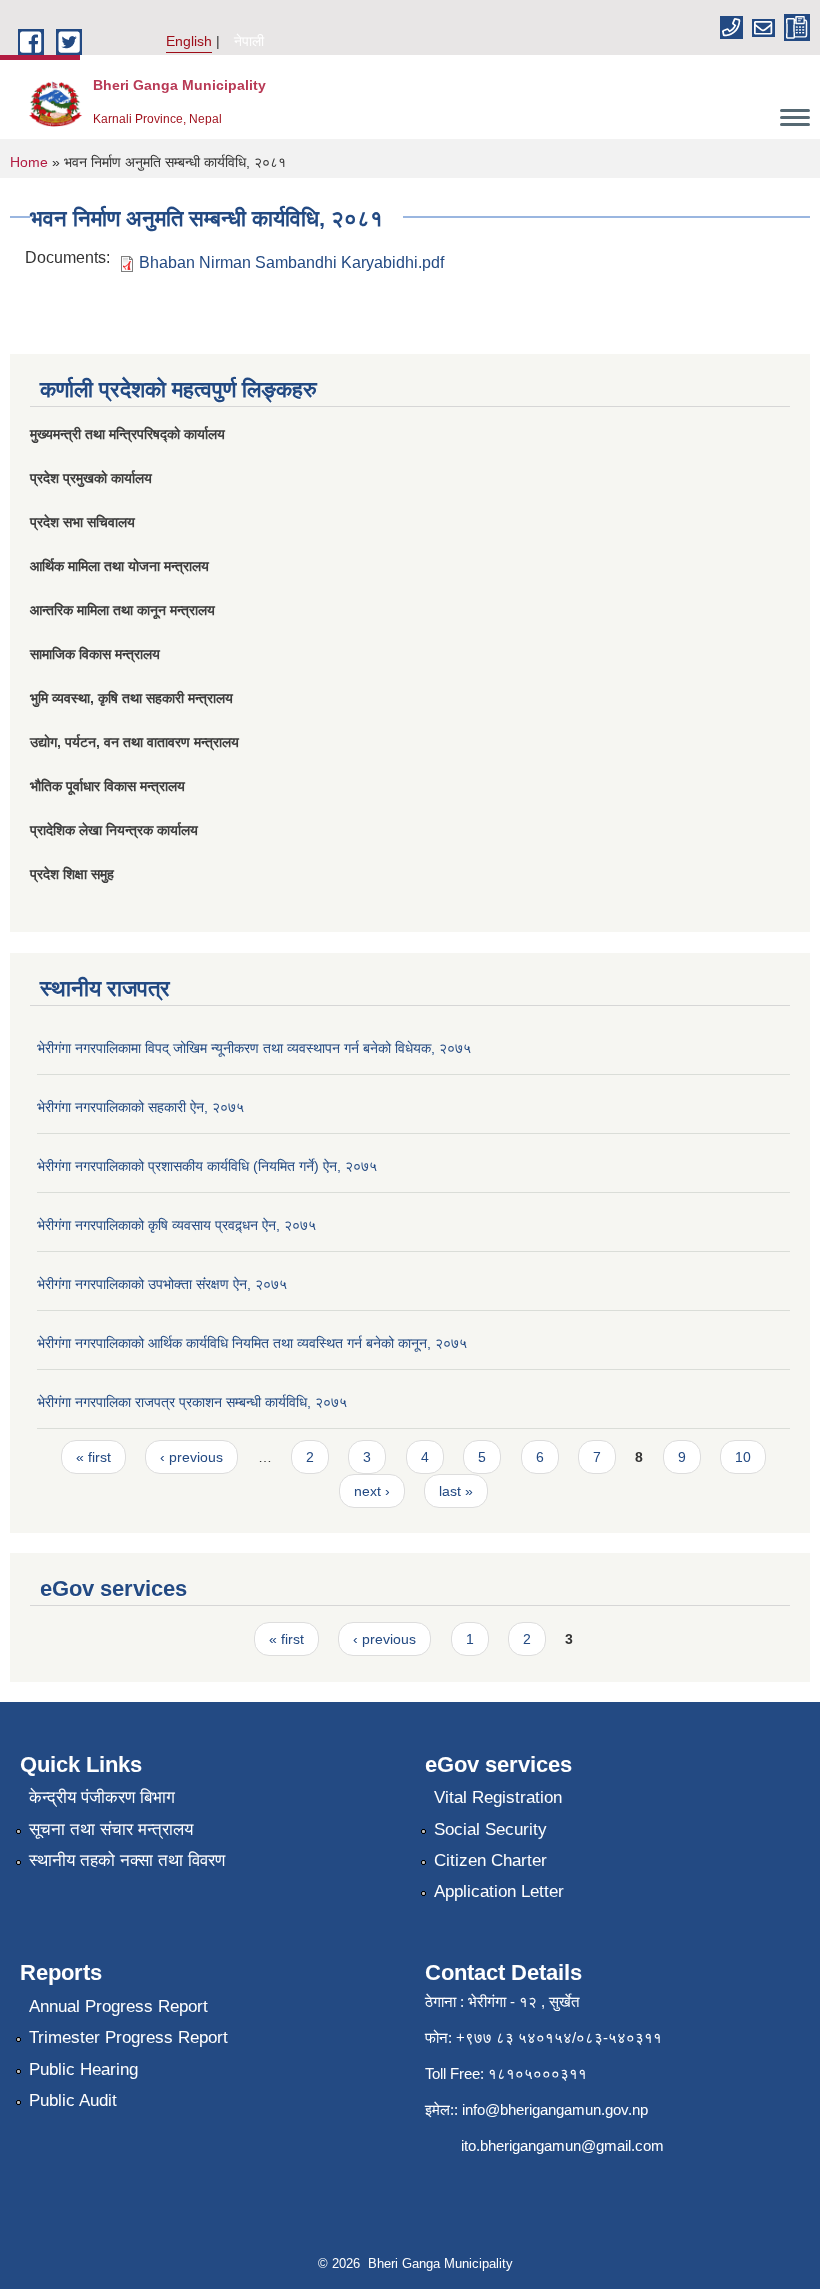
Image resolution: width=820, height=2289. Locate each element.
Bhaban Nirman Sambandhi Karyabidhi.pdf (291, 262)
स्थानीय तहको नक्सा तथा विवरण (127, 1860)
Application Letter (499, 1891)
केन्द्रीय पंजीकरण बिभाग (102, 1797)
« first (93, 1457)
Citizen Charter (490, 1860)
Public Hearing (83, 2069)
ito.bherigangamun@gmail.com (562, 2145)
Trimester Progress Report (128, 2037)
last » (456, 1491)
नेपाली (249, 41)
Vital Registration (498, 1797)
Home (29, 162)
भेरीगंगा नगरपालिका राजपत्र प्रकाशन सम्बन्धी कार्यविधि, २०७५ (192, 1402)
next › (372, 1491)
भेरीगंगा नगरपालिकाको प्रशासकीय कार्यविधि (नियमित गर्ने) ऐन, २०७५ (207, 1166)
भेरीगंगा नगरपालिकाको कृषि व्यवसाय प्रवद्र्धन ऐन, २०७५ (176, 1225)
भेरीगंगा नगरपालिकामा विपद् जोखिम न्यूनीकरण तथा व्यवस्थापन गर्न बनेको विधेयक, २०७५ (254, 1048)
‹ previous (191, 1457)
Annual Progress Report (118, 2006)
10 (743, 1457)
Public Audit (73, 2100)
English (189, 41)
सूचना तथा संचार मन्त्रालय (111, 1829)
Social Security (490, 1829)
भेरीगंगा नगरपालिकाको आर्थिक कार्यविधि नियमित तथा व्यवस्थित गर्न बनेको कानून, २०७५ (252, 1343)
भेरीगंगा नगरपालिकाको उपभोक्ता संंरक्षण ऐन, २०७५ (162, 1284)
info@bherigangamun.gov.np (555, 2109)
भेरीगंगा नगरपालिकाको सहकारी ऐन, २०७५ (140, 1107)
